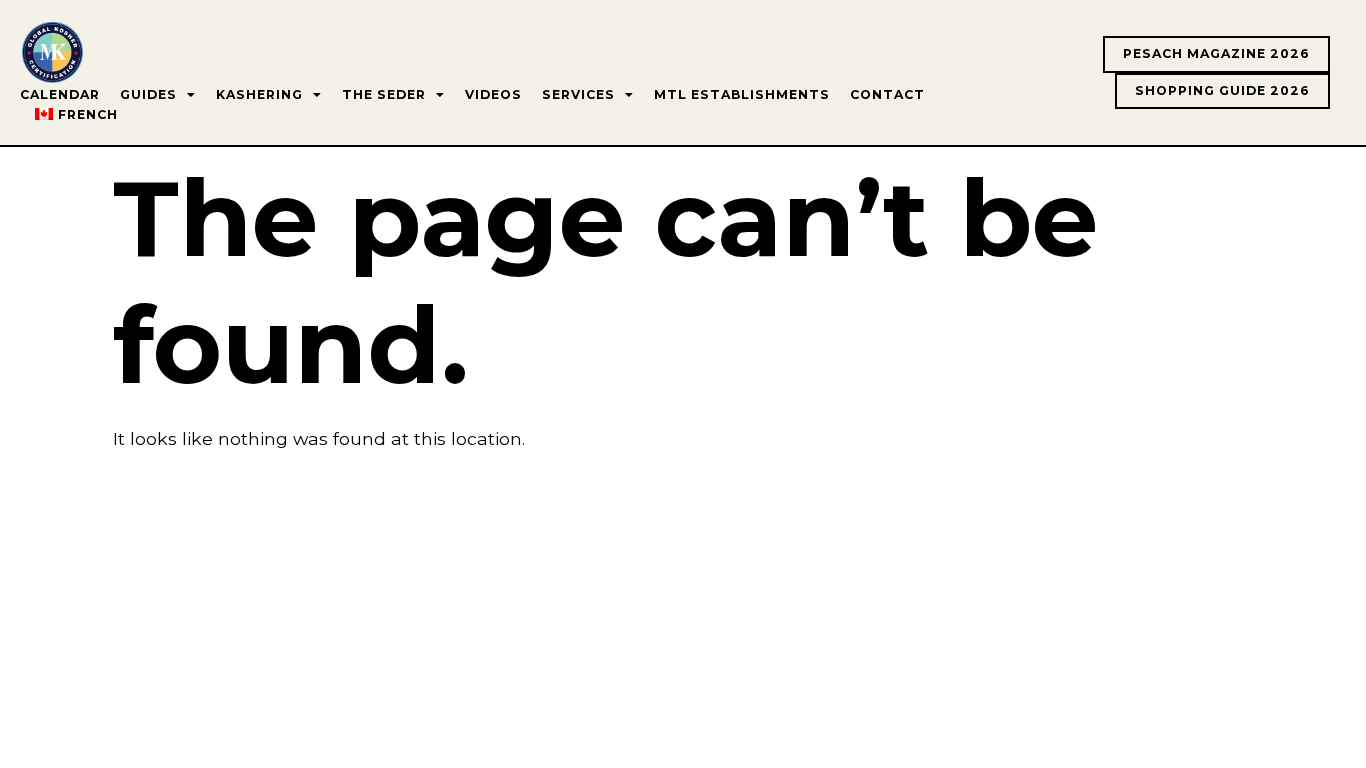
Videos (493, 94)
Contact (887, 94)
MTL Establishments (742, 94)
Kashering (259, 94)
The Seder (384, 94)
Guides (148, 94)
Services (578, 94)
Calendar (60, 94)
